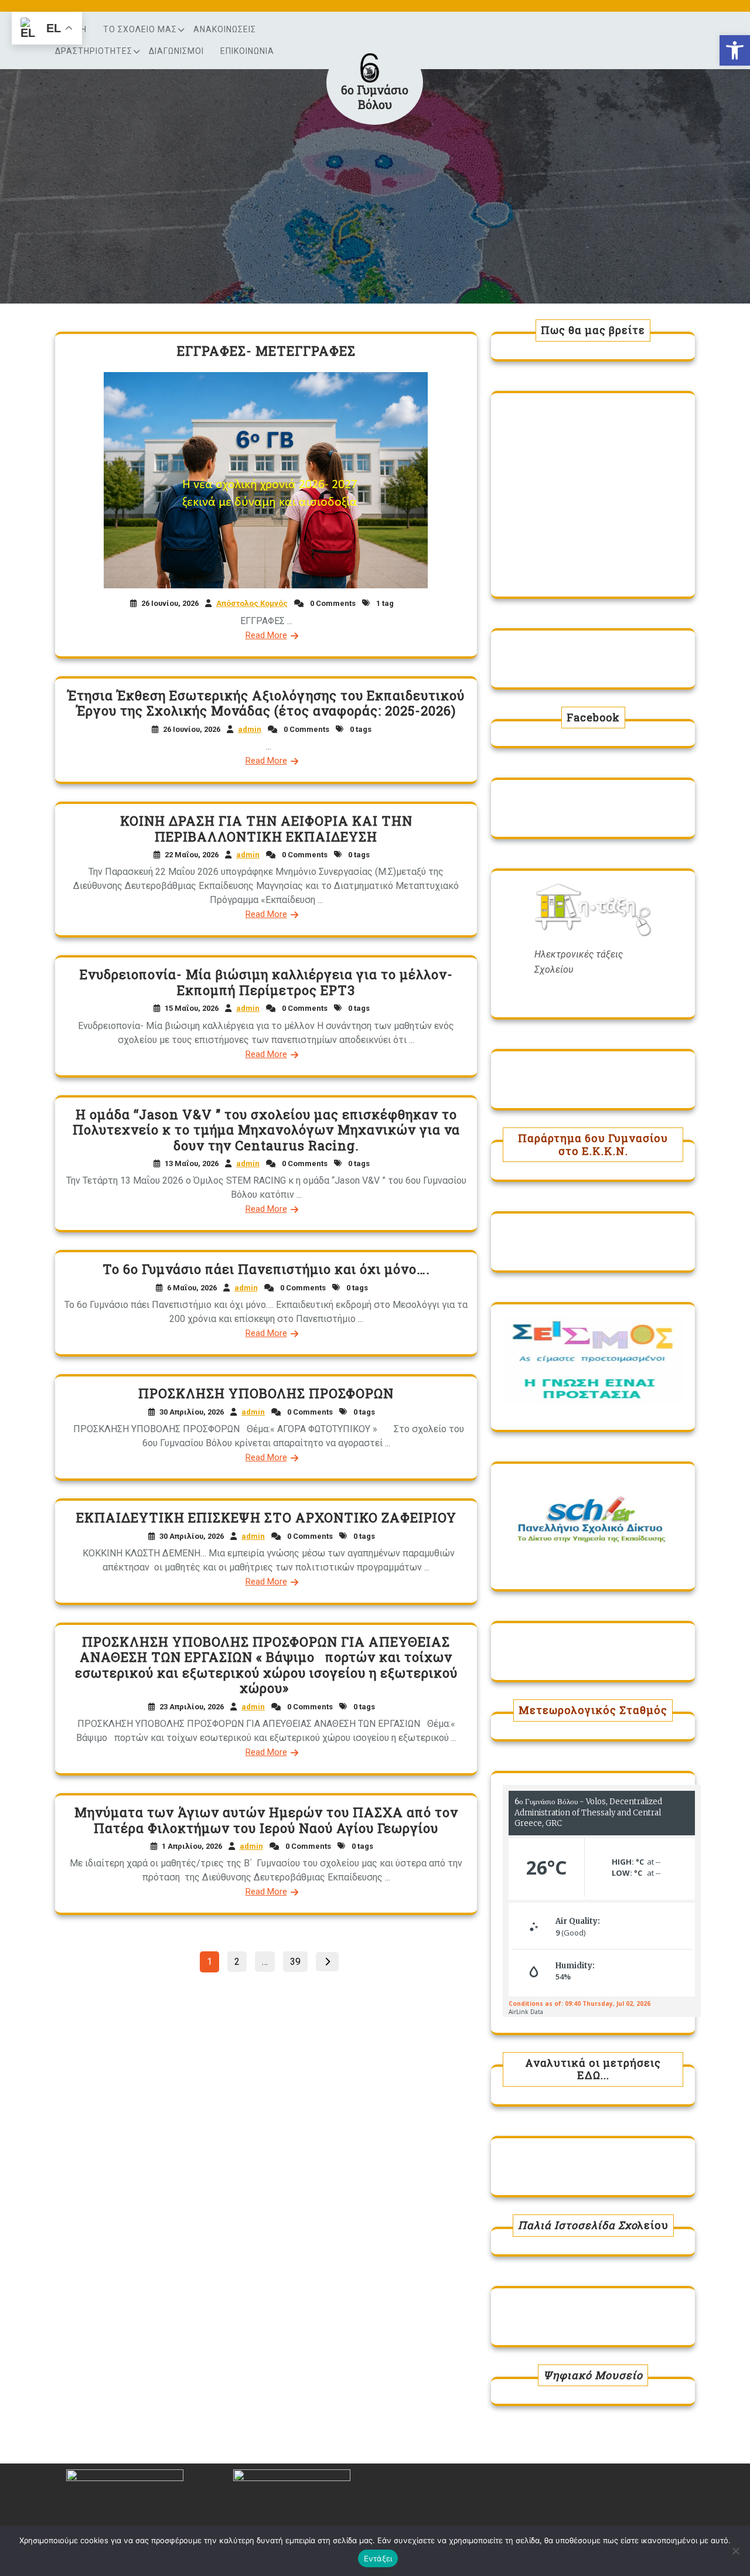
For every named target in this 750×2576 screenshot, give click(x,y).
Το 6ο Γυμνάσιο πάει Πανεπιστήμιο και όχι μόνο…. (266, 1269)
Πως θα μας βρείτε (593, 330)
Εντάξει (378, 2558)
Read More (266, 635)
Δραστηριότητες (94, 51)
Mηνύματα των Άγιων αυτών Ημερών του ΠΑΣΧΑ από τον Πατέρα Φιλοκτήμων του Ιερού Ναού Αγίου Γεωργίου (266, 1820)
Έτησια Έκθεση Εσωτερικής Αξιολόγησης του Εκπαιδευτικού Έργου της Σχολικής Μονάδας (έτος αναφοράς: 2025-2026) (266, 703)
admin (250, 729)
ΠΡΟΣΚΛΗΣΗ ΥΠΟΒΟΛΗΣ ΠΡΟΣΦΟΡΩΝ (266, 1393)
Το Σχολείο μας (140, 29)
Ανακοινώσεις (225, 29)
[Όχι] (735, 2551)
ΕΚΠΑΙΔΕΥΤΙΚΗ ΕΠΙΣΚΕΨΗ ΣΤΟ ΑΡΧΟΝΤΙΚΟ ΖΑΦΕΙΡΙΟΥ (266, 1517)
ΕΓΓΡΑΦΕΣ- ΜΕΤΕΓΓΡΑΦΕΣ (266, 351)
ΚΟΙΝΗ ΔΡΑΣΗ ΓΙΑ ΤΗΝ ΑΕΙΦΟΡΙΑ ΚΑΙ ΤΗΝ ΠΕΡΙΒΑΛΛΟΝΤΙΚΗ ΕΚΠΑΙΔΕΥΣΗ (266, 828)
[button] (735, 50)
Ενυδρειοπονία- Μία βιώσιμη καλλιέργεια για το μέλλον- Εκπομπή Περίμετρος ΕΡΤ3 (266, 982)
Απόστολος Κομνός (252, 603)
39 (299, 1960)
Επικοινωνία (247, 51)
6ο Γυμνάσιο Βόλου (375, 97)
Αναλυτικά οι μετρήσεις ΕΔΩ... (593, 2069)
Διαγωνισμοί (176, 51)
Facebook (593, 717)
